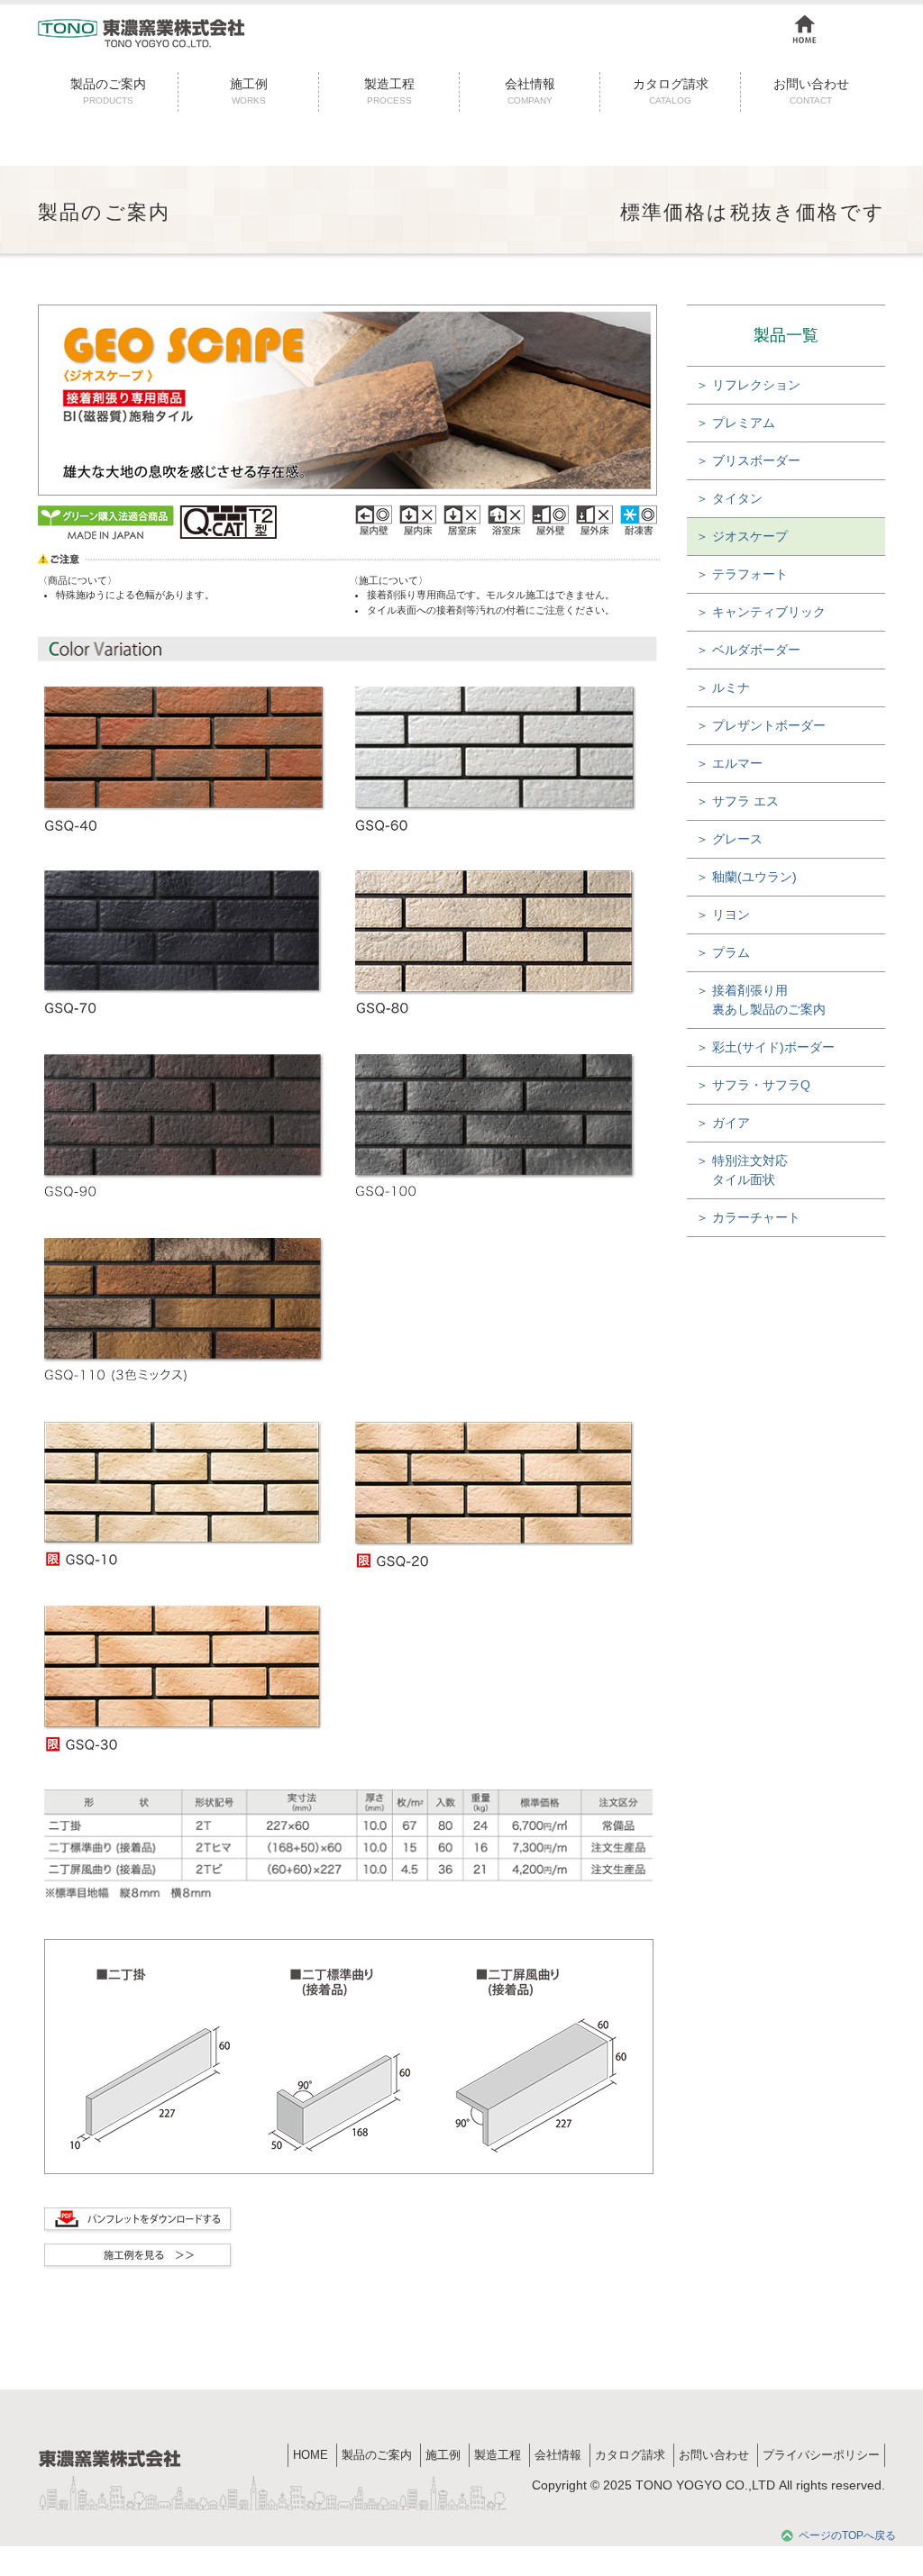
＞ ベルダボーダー (748, 650)
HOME (311, 2455)
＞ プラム (723, 952)
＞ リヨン (723, 915)
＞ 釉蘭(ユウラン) (746, 877)
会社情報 (530, 91)
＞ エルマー (729, 763)
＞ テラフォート (742, 574)
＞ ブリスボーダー (748, 460)
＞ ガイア (723, 1123)
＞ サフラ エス (737, 801)
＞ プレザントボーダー (761, 725)
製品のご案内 (108, 91)
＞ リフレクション (748, 385)
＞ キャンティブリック (761, 612)
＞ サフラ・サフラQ (753, 1085)
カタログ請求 (671, 91)
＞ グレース (729, 839)
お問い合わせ (811, 91)
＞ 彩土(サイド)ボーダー (765, 1047)
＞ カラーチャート (748, 1217)
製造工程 (389, 91)
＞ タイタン (729, 498)
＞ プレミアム (736, 423)
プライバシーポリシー (821, 2455)
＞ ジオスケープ (742, 536)
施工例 (249, 91)
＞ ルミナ (723, 687)
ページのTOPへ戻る (847, 2535)
